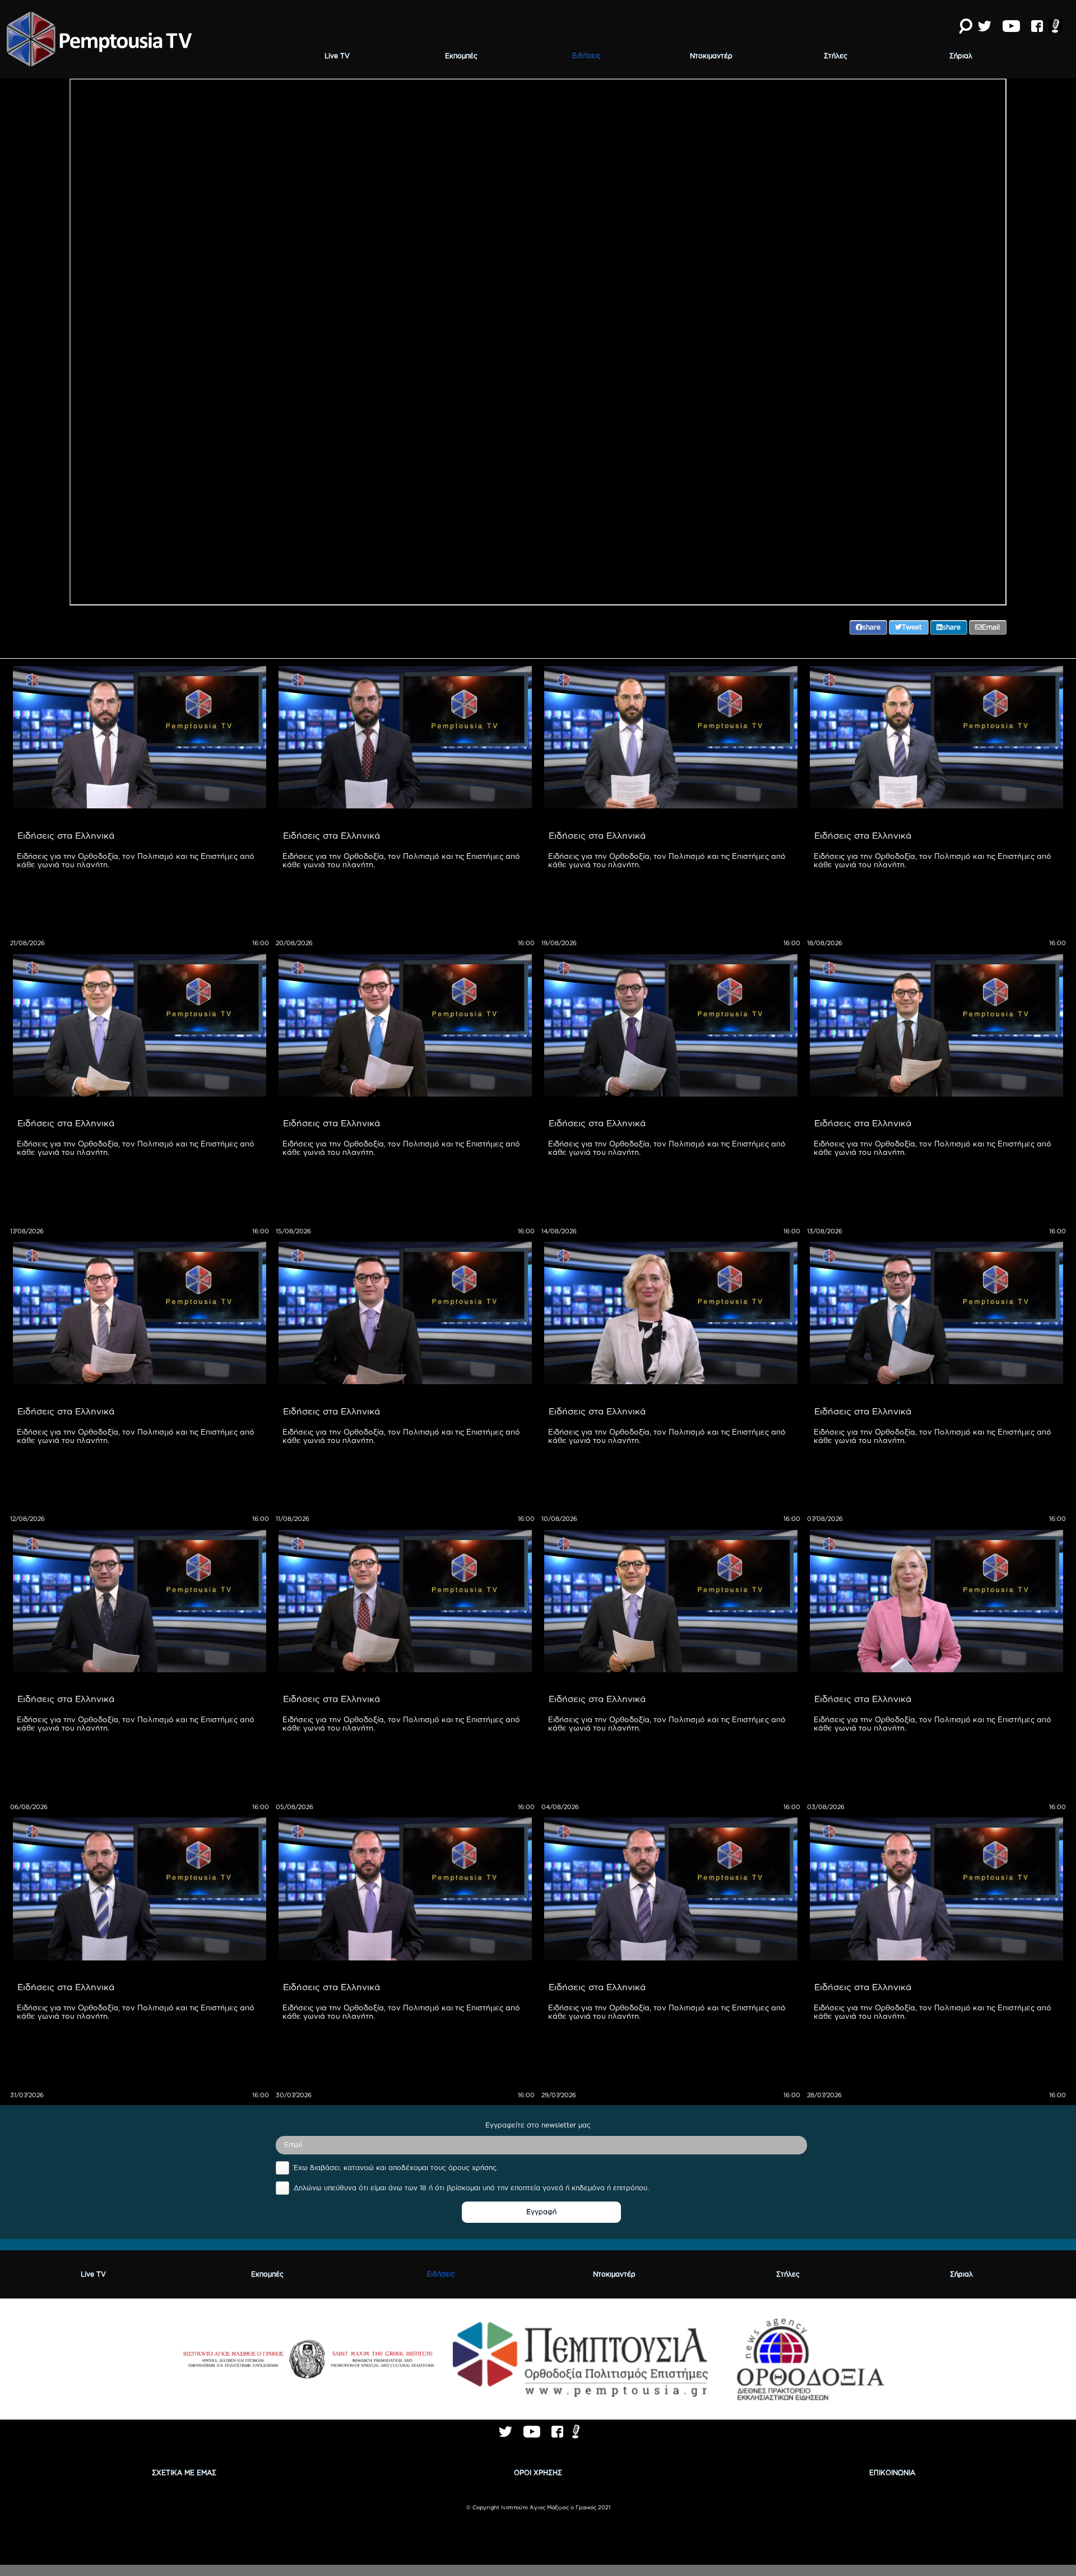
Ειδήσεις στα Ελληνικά (66, 835)
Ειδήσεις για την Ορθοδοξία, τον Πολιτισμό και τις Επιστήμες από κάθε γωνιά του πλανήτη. (137, 860)
